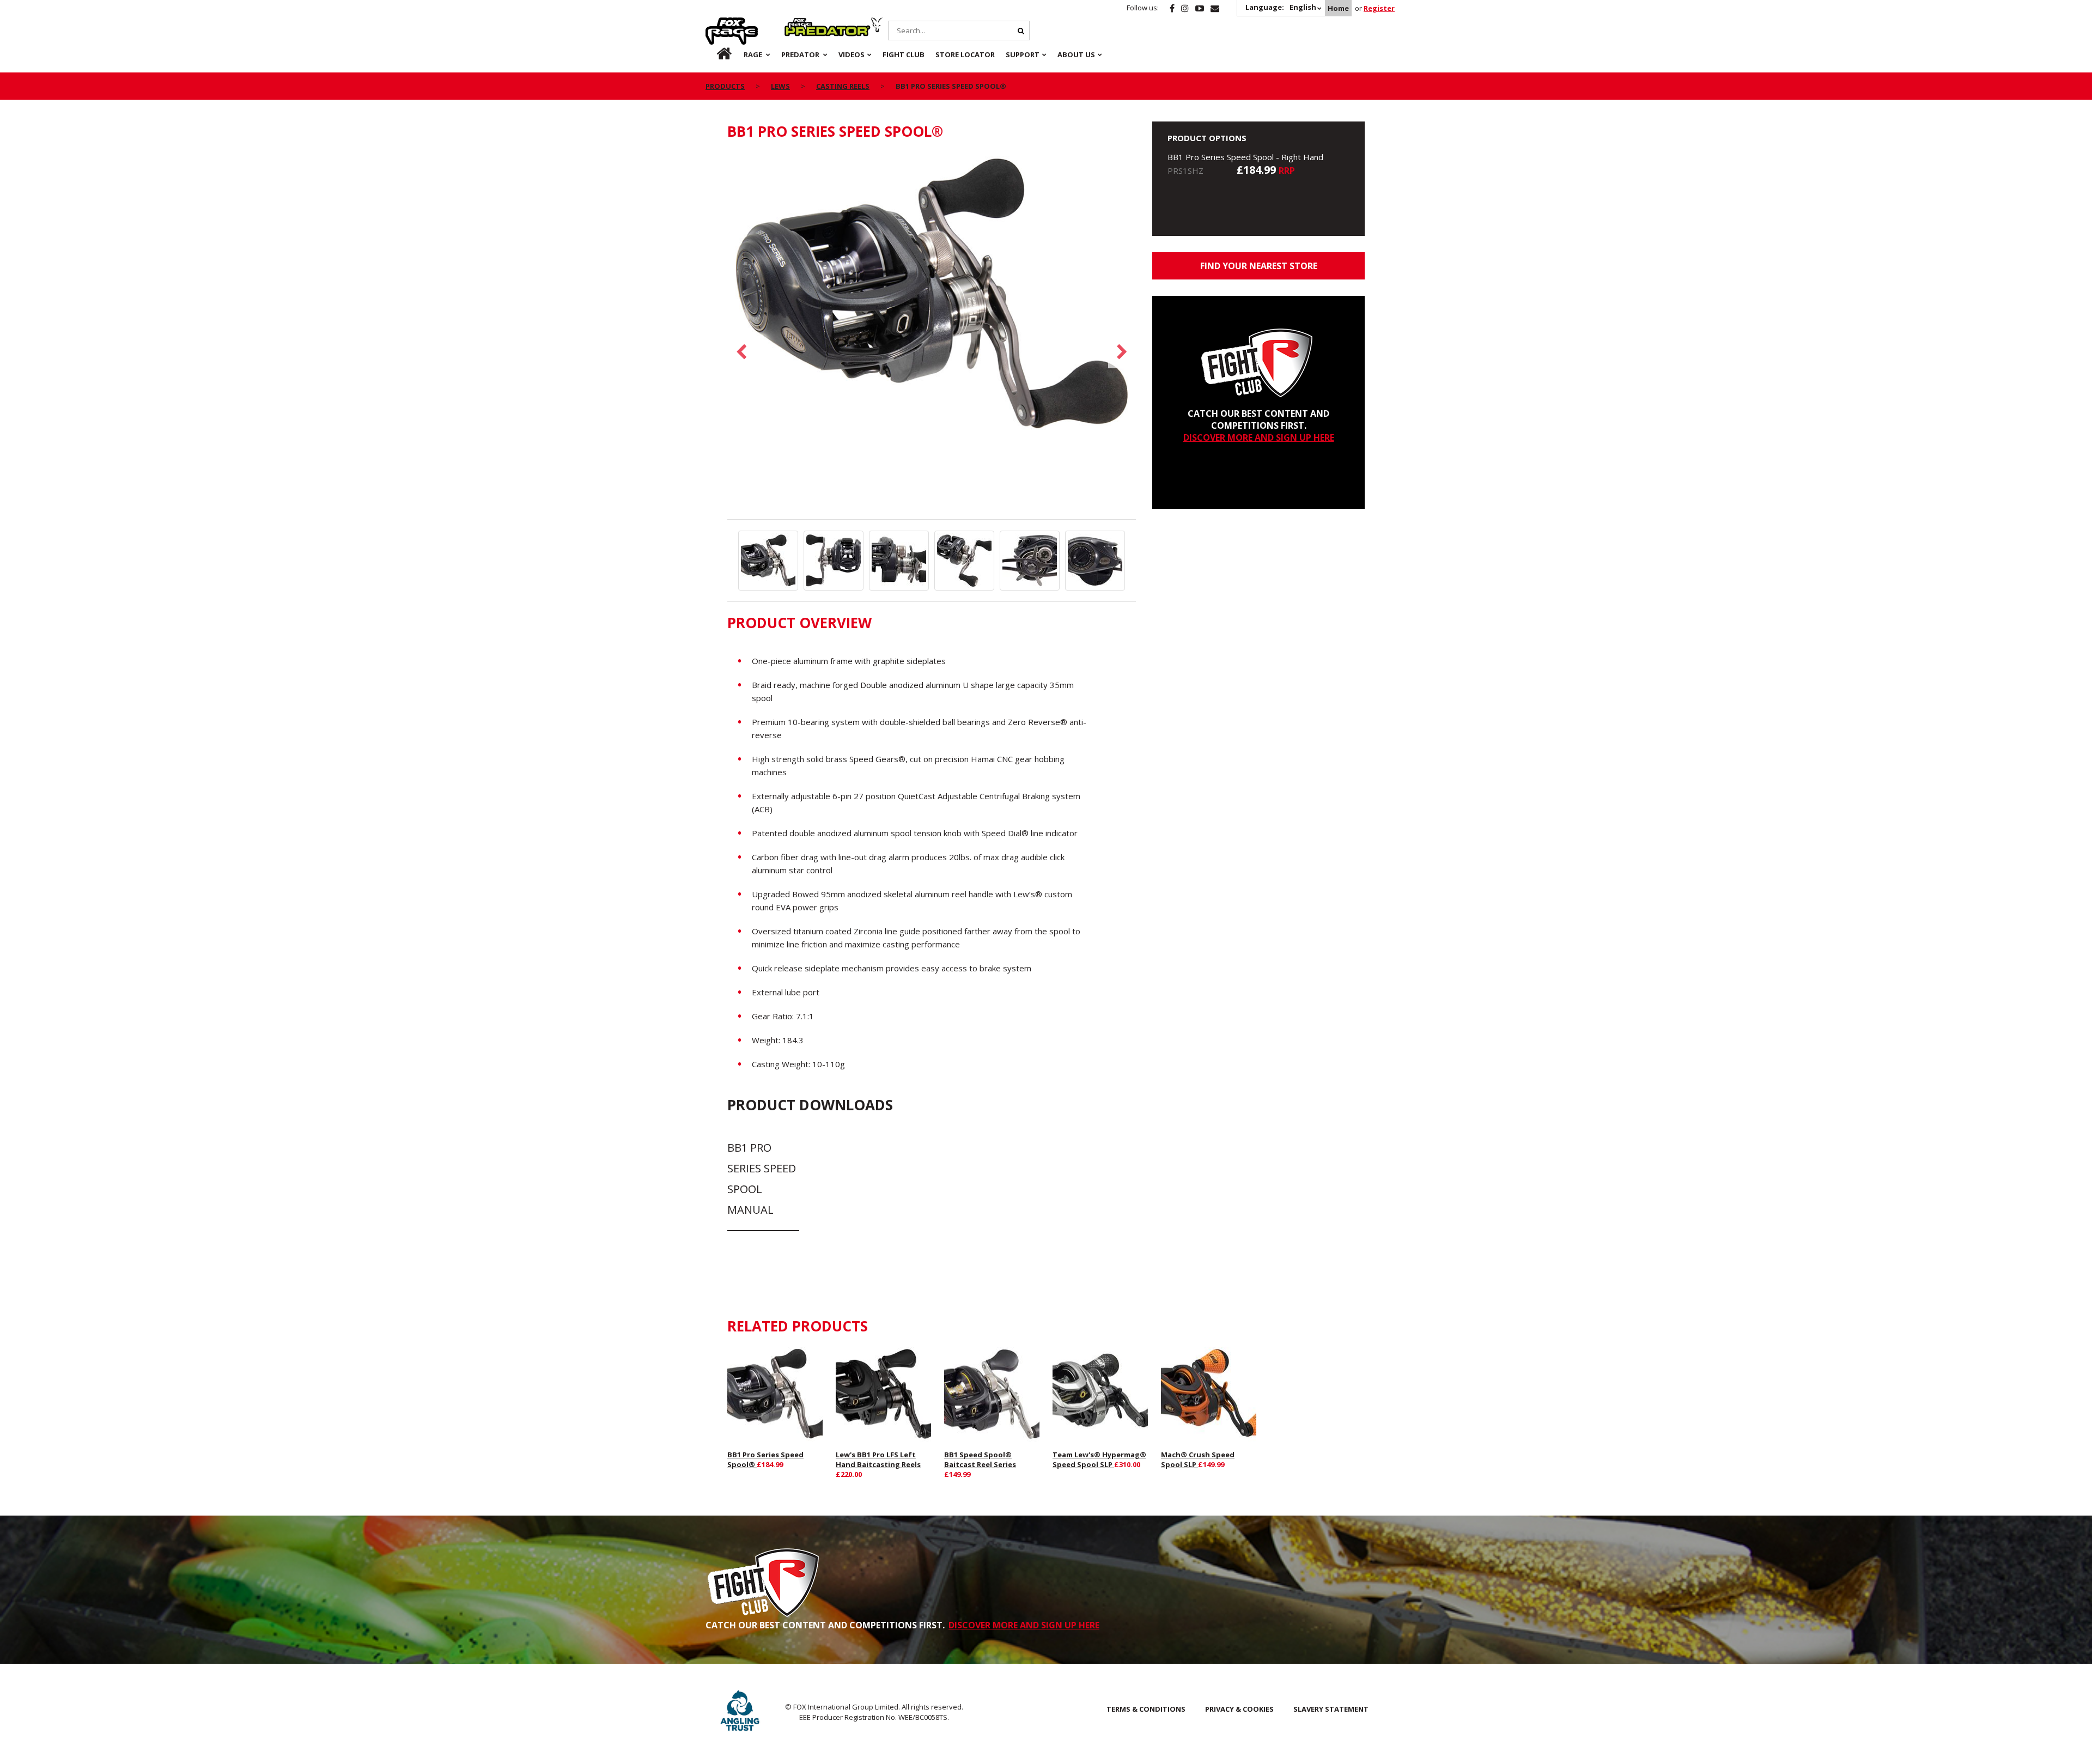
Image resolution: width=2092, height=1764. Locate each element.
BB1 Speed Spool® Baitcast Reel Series (980, 1459)
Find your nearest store (1259, 266)
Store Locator (965, 54)
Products (725, 86)
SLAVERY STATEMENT (1331, 1709)
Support (1023, 54)
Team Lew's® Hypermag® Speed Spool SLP (1099, 1459)
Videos (852, 54)
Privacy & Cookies (1239, 1709)
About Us (1076, 54)
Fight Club (904, 54)
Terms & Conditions (1146, 1709)
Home (1338, 8)
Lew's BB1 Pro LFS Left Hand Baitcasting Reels (878, 1459)
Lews (780, 86)
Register (1379, 8)
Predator (803, 23)
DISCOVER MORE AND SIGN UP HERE (1259, 437)
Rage (716, 23)
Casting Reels (843, 86)
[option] (932, 296)
